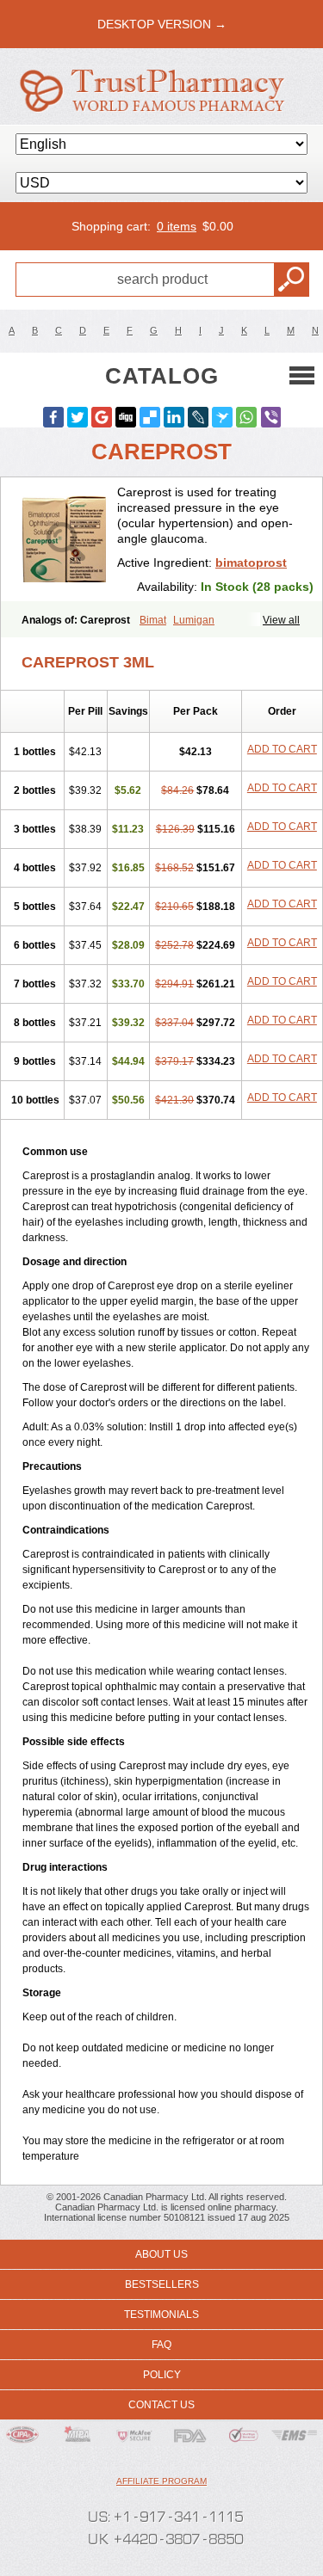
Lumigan (194, 620)
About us (161, 2254)
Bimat (153, 620)
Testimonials (161, 2315)
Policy (162, 2375)
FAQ (161, 2345)
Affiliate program (161, 2481)
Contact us (161, 2405)
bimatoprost (251, 563)
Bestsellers (162, 2284)
